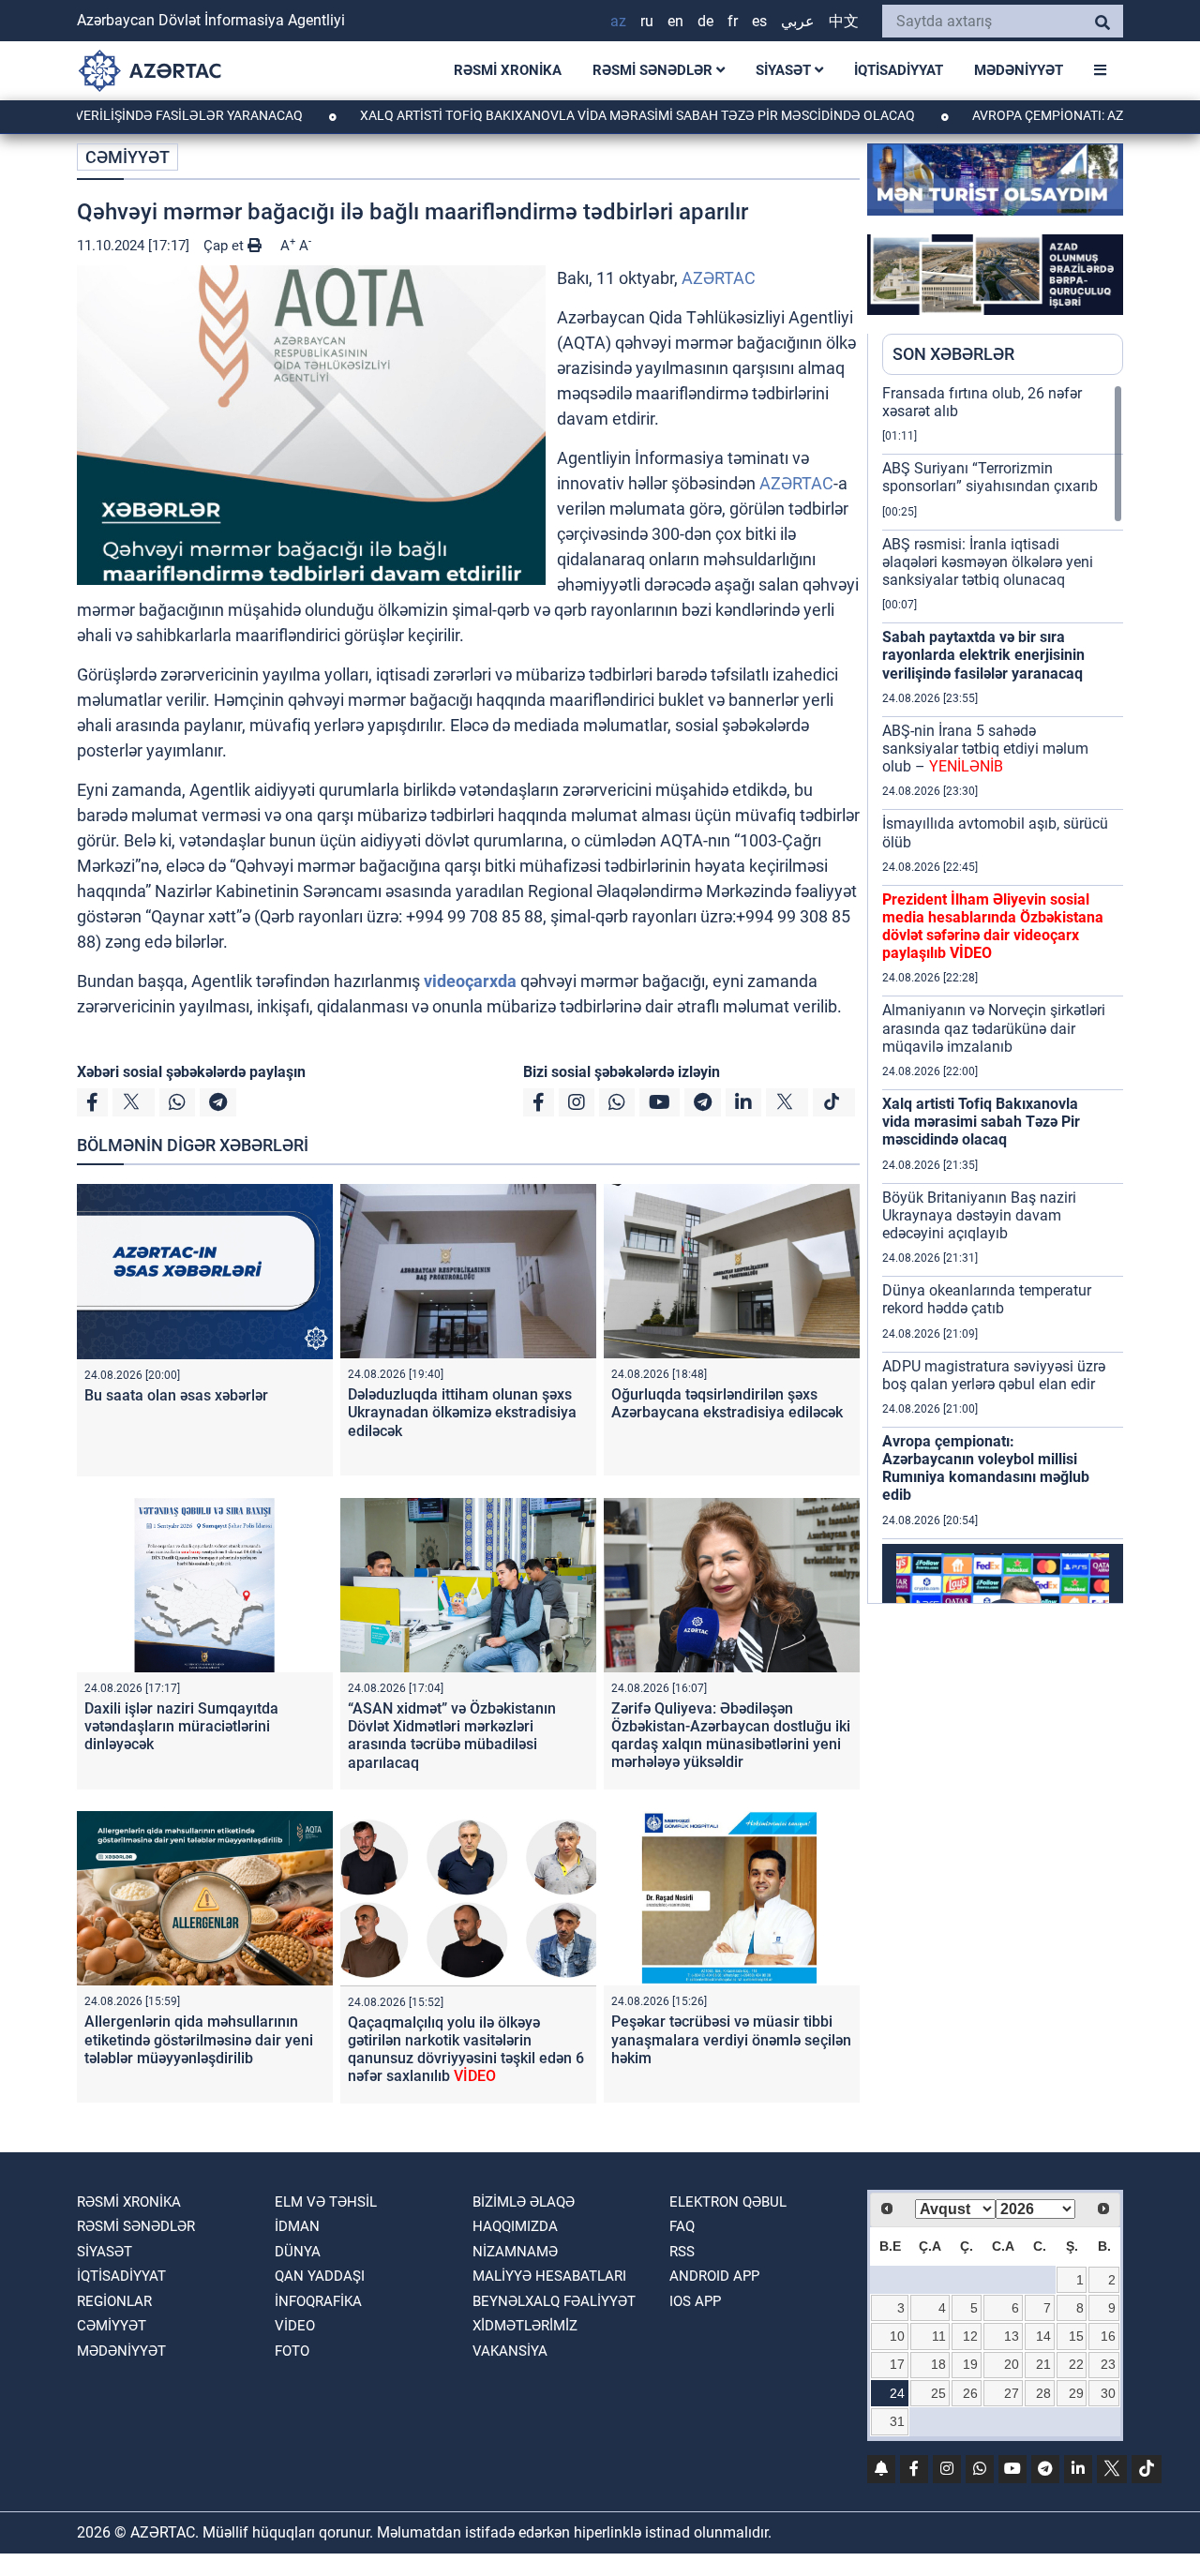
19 (970, 2364)
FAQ (682, 2226)
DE (705, 21)
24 (897, 2393)
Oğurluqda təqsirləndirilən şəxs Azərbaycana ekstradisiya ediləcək (727, 1403)
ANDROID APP (714, 2276)
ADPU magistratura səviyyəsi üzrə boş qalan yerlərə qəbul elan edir (994, 1375)
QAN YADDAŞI (320, 2276)
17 (897, 2364)
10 (897, 2336)
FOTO (292, 2351)
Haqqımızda (515, 2226)
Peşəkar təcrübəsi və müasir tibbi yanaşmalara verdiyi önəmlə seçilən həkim (731, 2039)
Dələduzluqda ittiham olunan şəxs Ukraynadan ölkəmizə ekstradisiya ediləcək (462, 1412)
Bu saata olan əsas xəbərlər (176, 1395)
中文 (844, 21)
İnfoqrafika (318, 2301)
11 (939, 2336)
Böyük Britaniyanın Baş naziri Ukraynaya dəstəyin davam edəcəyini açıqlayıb (979, 1215)
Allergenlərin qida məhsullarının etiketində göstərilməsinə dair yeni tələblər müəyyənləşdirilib (199, 2039)
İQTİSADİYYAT (899, 70)
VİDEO (295, 2326)
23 (1108, 2364)
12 (970, 2336)
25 (938, 2393)
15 (1076, 2336)
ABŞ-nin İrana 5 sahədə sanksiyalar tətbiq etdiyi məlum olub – (985, 749)
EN (675, 21)
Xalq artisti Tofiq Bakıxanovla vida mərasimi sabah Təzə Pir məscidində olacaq (564, 115)
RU (647, 21)
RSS (682, 2252)
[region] (1003, 994)
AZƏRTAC (719, 278)
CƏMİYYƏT (127, 157)
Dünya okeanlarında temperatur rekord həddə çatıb (987, 1299)
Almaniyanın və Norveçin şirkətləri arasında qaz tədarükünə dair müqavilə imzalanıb (994, 1028)
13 (1012, 2336)
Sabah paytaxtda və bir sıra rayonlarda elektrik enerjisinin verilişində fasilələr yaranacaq (983, 655)
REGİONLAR (114, 2301)
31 (897, 2421)
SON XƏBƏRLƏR (953, 354)
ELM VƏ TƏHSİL (326, 2202)
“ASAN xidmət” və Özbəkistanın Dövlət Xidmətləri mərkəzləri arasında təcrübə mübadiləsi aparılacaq (452, 1736)
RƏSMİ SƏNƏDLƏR (654, 70)
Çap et (225, 246)
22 (1076, 2364)
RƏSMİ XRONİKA (508, 70)
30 (1108, 2393)
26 (970, 2393)
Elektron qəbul (728, 2202)
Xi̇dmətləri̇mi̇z (525, 2326)
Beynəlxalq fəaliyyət (554, 2301)
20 (1012, 2364)
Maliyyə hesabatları (549, 2276)
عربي (798, 21)
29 (1076, 2393)
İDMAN (297, 2226)
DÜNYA (298, 2252)
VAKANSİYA (510, 2351)
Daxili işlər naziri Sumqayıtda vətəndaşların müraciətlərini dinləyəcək (181, 1726)
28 (1043, 2393)
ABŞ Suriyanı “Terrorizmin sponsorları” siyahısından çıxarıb (990, 477)
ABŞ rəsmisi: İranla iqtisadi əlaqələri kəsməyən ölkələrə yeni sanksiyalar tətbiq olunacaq (988, 562)
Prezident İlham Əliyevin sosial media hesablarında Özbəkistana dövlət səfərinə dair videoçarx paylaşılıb (993, 927)
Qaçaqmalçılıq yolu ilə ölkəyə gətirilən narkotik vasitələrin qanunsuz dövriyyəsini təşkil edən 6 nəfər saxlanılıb (466, 2050)
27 (1012, 2393)
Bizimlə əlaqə (524, 2202)
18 (938, 2364)
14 (1043, 2336)
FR (733, 21)
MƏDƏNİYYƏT (1019, 70)
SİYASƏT (785, 70)
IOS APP (695, 2301)
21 (1043, 2364)
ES (759, 21)
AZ (618, 21)
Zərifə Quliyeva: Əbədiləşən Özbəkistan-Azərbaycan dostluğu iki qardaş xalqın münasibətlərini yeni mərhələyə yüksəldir (731, 1736)
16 (1108, 2336)
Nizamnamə (515, 2252)
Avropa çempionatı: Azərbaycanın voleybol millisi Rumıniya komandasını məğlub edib (986, 1468)
